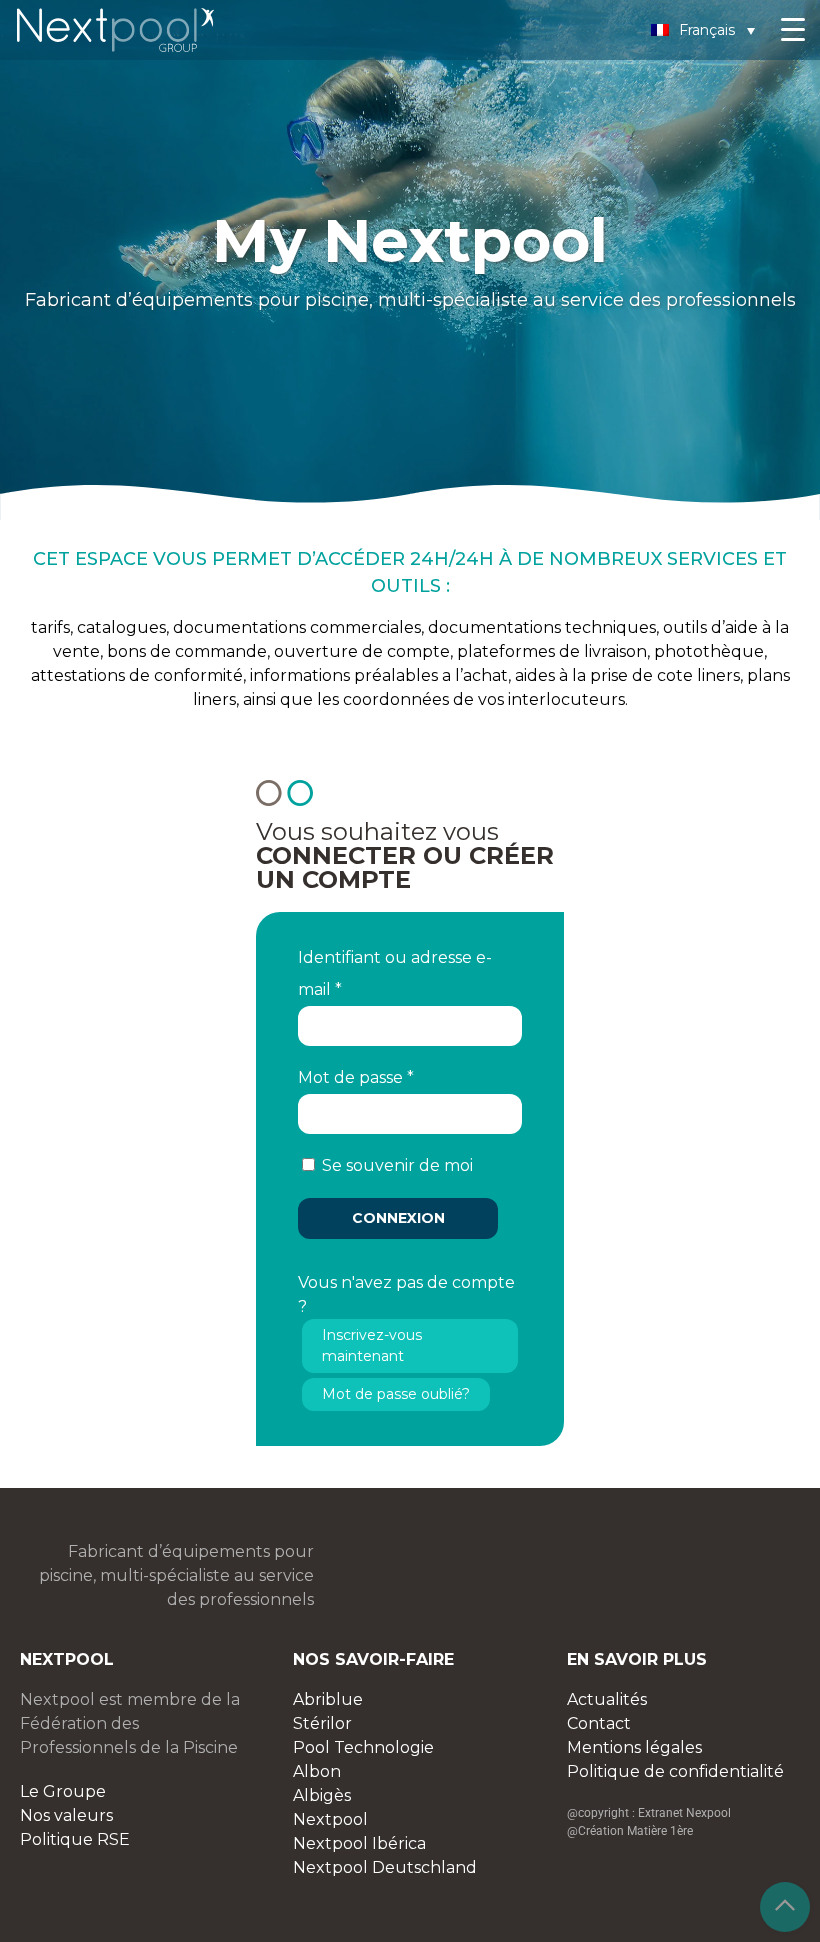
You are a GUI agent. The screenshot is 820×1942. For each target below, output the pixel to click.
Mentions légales (634, 1747)
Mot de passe (356, 1077)
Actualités (607, 1699)
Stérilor (322, 1723)
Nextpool (330, 1819)
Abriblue (328, 1699)
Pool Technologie (363, 1747)
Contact (599, 1723)
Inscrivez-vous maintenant (372, 1345)
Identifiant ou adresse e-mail (395, 973)
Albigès (322, 1795)
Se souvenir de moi (397, 1165)
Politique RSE (75, 1839)
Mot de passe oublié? (396, 1394)
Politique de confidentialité (675, 1771)
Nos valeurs (66, 1815)
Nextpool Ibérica (359, 1843)
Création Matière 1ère (635, 1831)
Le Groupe (63, 1791)
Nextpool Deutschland (385, 1867)
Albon (317, 1771)
